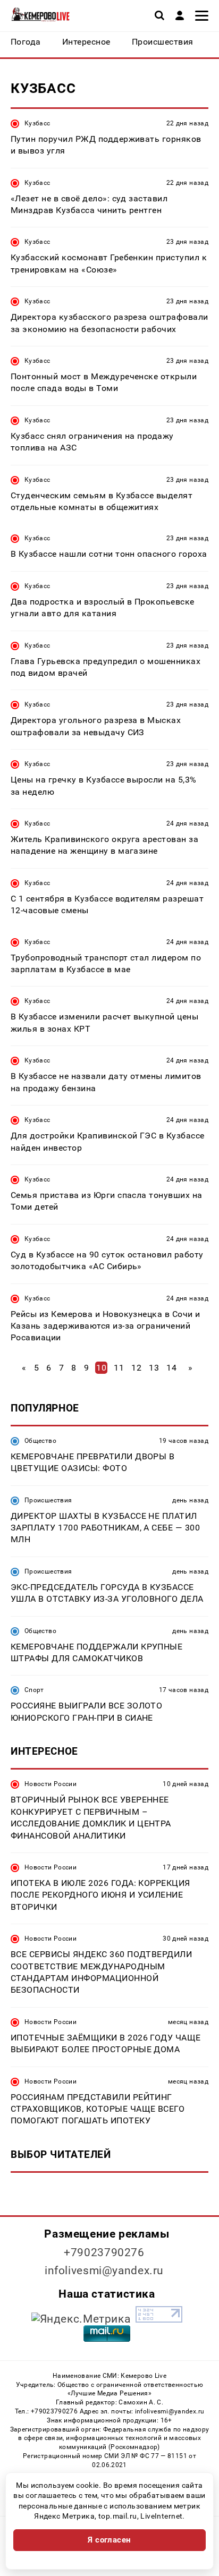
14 (171, 1368)
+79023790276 (104, 2252)
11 (119, 1368)
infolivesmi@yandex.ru (104, 2271)
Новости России (50, 1784)
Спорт (34, 1690)
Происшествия (48, 1500)
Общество (40, 1441)
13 (154, 1368)
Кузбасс (37, 123)
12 (136, 1368)
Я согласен (109, 2540)
